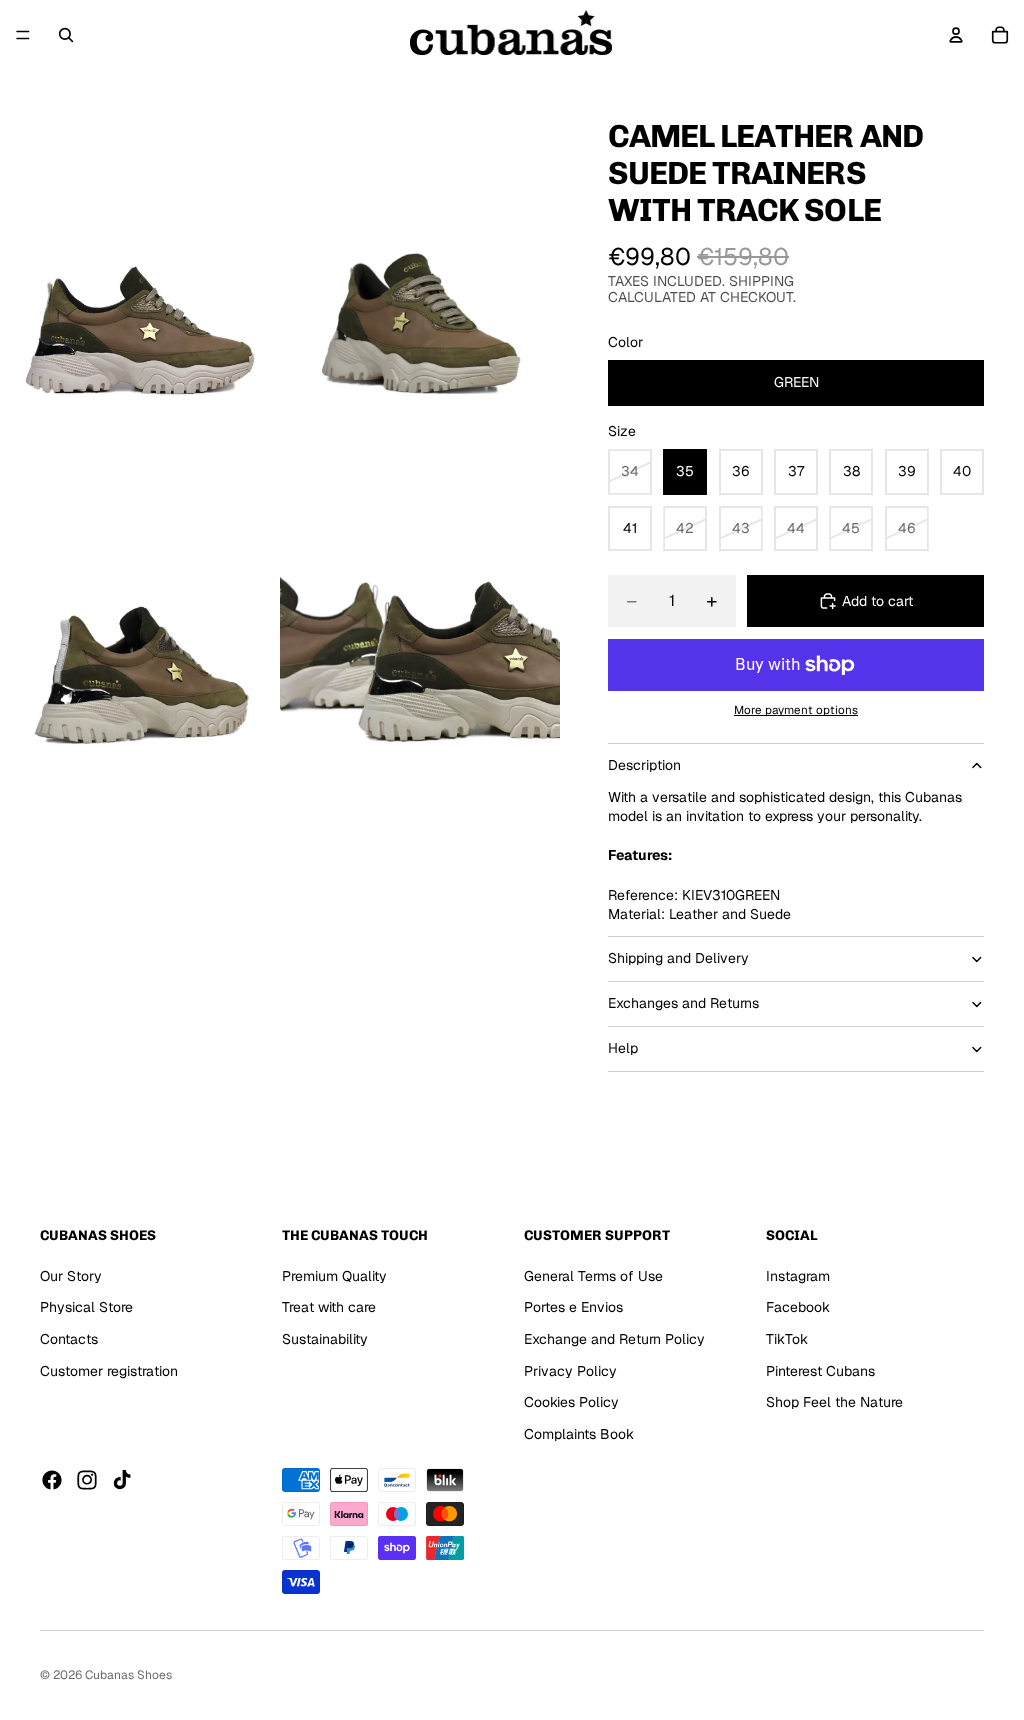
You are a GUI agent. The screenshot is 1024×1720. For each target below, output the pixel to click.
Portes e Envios (573, 1307)
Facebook (798, 1307)
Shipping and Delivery (678, 958)
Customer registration (109, 1371)
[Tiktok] (122, 1480)
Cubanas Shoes (128, 1675)
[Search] (66, 35)
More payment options (796, 709)
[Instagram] (87, 1480)
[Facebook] (52, 1480)
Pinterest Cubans (820, 1371)
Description (644, 765)
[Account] (956, 35)
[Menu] (23, 35)
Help (623, 1048)
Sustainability (325, 1339)
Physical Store (86, 1307)
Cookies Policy (571, 1402)
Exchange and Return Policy (614, 1339)
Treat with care (329, 1307)
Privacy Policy (570, 1371)
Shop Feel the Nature (834, 1402)
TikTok (787, 1339)
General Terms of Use (593, 1276)
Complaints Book (579, 1434)
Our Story (71, 1276)
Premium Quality (334, 1276)
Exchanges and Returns (683, 1003)
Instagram (798, 1276)
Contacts (69, 1339)
